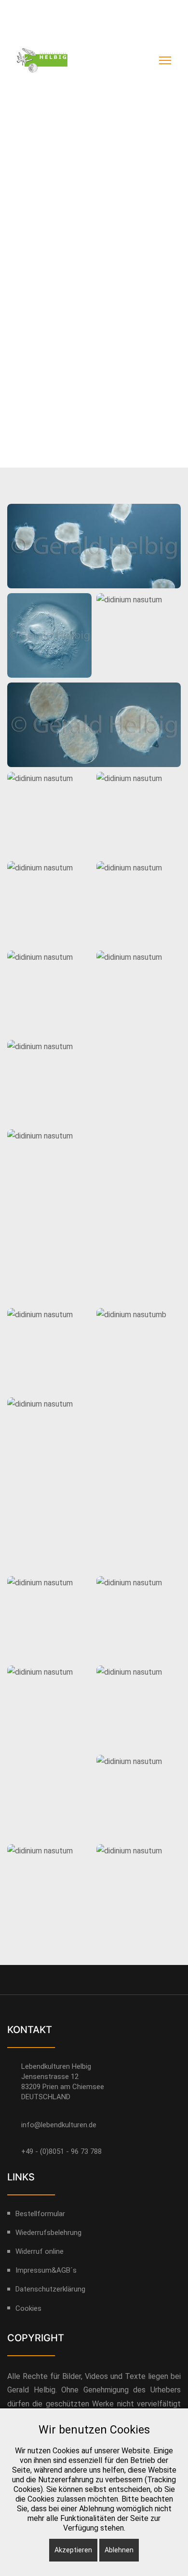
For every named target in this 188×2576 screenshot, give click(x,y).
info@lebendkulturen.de (59, 2125)
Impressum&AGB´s (46, 2270)
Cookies (28, 2308)
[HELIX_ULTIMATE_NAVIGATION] (165, 60)
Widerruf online (38, 30)
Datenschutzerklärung (123, 11)
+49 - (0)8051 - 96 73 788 (61, 2151)
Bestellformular (40, 2214)
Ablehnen (119, 2550)
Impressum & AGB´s (45, 11)
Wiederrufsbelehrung (48, 2233)
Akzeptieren (73, 2550)
